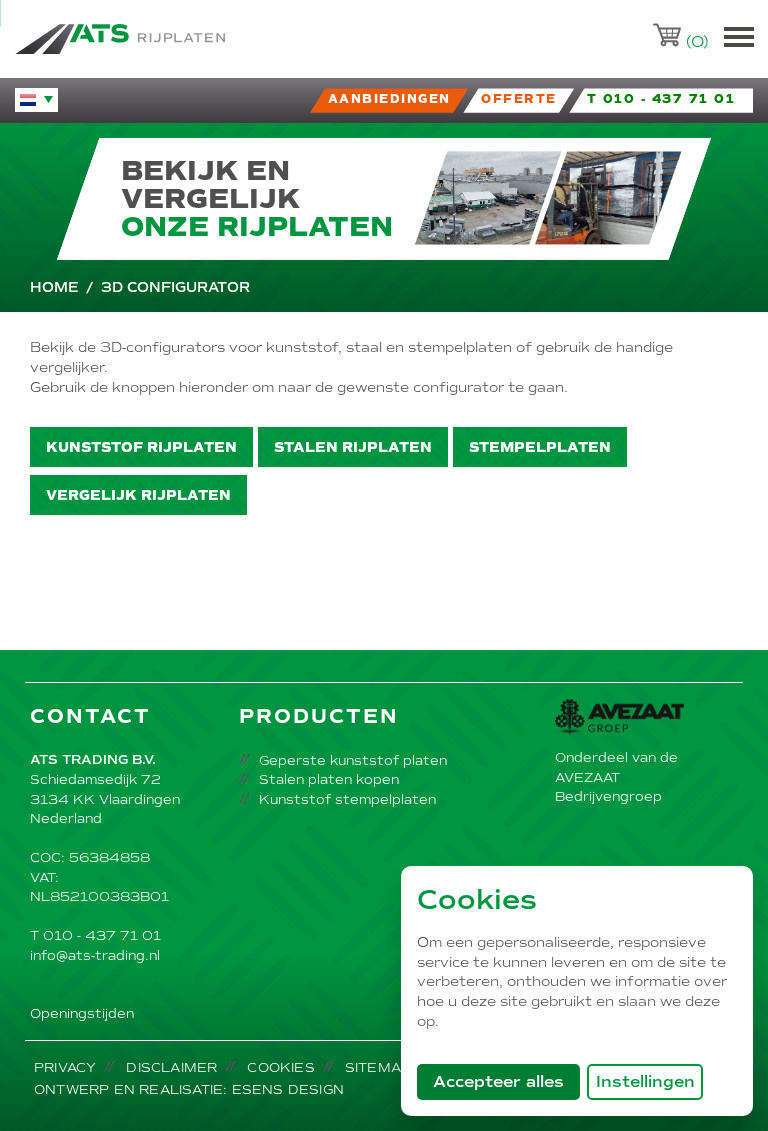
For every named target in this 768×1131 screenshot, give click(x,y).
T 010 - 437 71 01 (95, 935)
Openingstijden (82, 1013)
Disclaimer (171, 1067)
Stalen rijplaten (353, 447)
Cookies (280, 1067)
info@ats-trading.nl (95, 955)
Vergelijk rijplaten (138, 495)
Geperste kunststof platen (353, 760)
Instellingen (645, 1081)
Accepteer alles (506, 1081)
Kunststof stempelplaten (347, 799)
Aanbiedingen (389, 99)
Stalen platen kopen (329, 779)
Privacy (65, 1067)
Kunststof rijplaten (141, 447)
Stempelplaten (540, 447)
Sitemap (378, 1067)
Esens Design (288, 1089)
